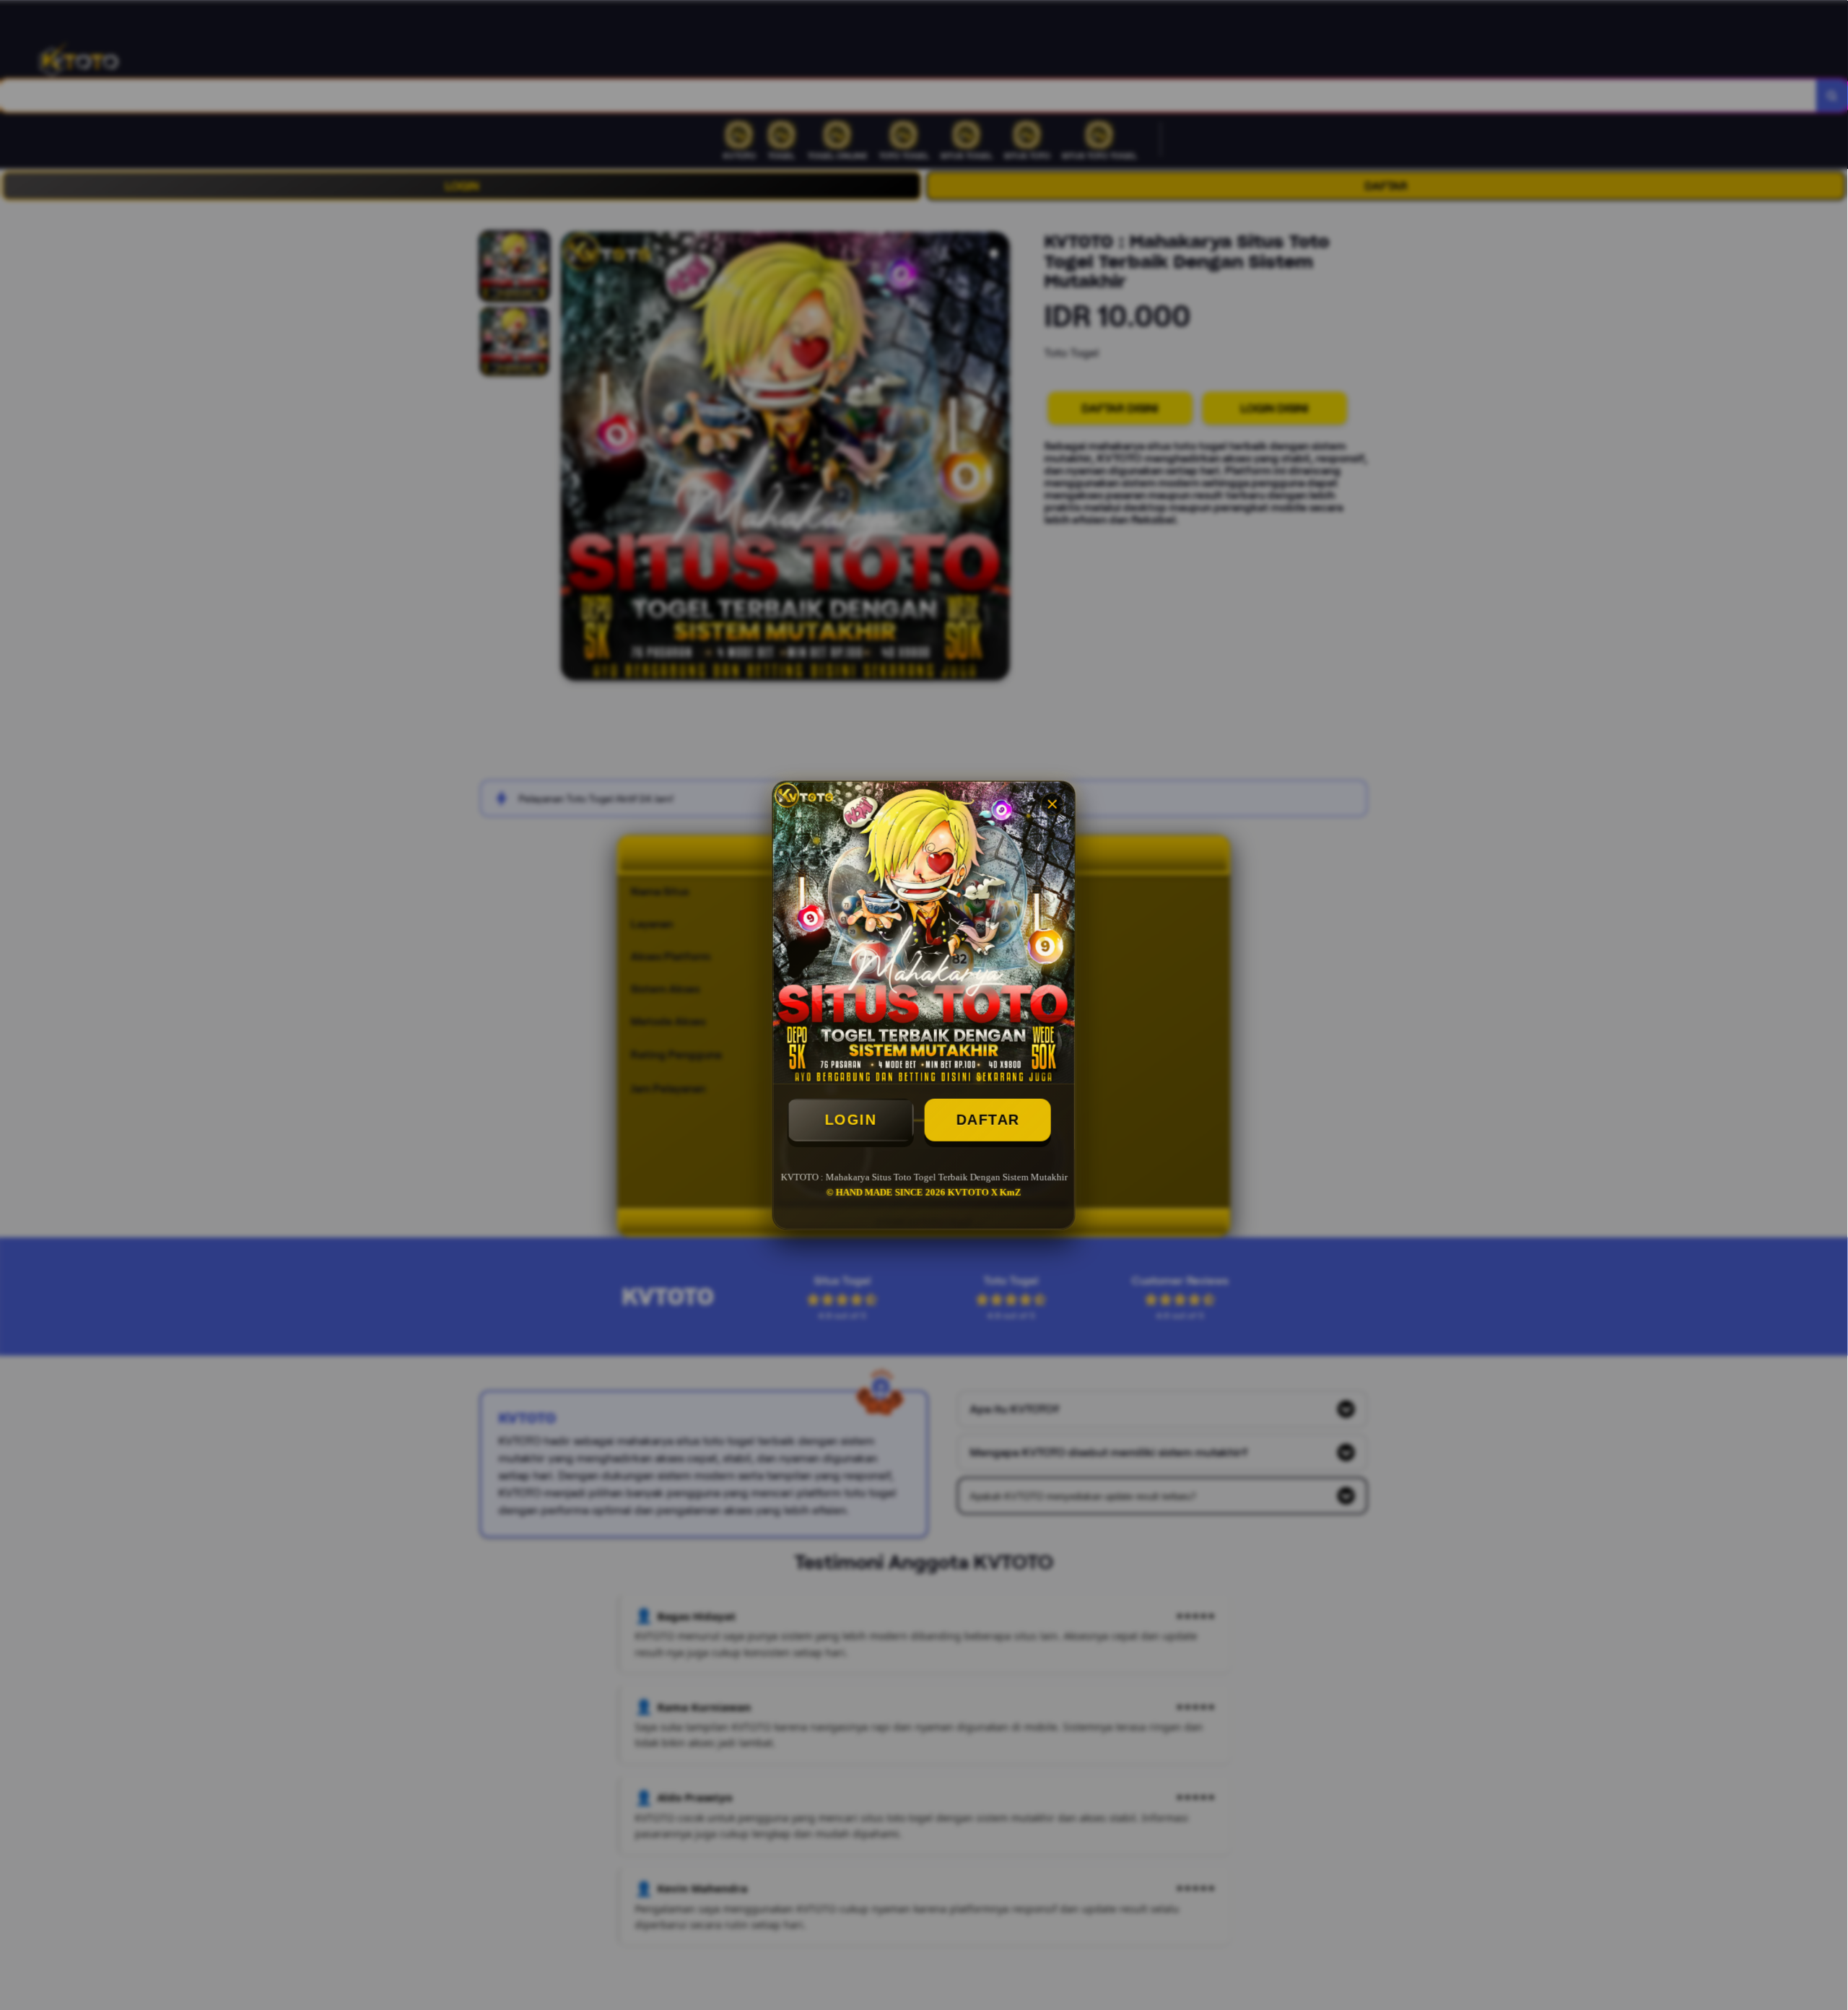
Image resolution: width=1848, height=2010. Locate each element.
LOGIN (850, 1120)
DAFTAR (988, 1120)
